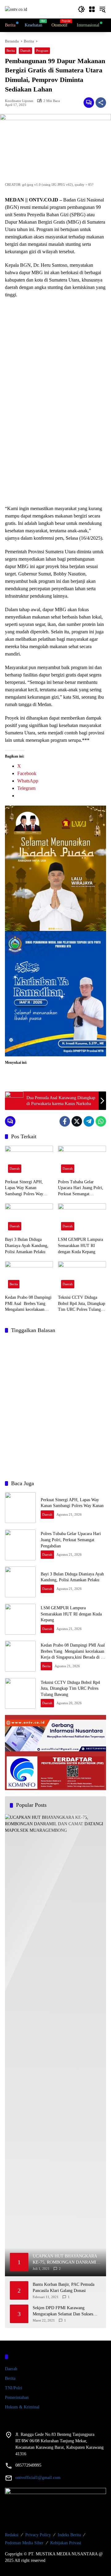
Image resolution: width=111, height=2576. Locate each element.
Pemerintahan (17, 2397)
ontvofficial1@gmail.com (38, 2478)
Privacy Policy (38, 2535)
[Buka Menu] (92, 9)
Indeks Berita (69, 2535)
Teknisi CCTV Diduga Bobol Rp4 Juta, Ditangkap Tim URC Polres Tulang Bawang (82, 1304)
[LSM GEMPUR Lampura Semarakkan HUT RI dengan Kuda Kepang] (82, 1218)
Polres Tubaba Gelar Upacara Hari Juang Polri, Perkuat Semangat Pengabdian (81, 1188)
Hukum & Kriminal (22, 2407)
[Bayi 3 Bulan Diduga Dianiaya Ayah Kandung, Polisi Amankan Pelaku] (29, 1218)
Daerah (25, 51)
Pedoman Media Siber (24, 2543)
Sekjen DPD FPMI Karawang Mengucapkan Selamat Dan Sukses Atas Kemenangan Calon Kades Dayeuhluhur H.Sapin (63, 2311)
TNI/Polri (14, 2388)
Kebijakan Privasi (66, 2543)
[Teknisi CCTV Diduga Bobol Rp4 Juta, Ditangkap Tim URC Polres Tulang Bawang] (82, 1276)
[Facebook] (65, 1121)
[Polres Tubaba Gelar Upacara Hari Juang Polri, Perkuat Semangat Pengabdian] (82, 1161)
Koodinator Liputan (19, 101)
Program (42, 51)
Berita (11, 51)
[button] (81, 9)
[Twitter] (77, 1121)
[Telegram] (89, 1121)
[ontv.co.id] (16, 9)
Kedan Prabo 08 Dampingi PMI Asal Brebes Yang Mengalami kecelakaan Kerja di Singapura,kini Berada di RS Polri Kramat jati (29, 1304)
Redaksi (12, 2535)
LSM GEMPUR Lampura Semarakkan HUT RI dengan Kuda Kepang (80, 1245)
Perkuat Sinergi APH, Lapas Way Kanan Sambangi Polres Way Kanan (24, 1188)
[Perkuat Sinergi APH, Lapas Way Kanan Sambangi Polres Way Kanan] (29, 1161)
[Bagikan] (101, 103)
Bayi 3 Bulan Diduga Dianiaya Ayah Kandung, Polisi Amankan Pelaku (27, 1245)
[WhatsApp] (101, 1121)
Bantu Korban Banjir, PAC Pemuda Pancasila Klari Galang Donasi (64, 2288)
